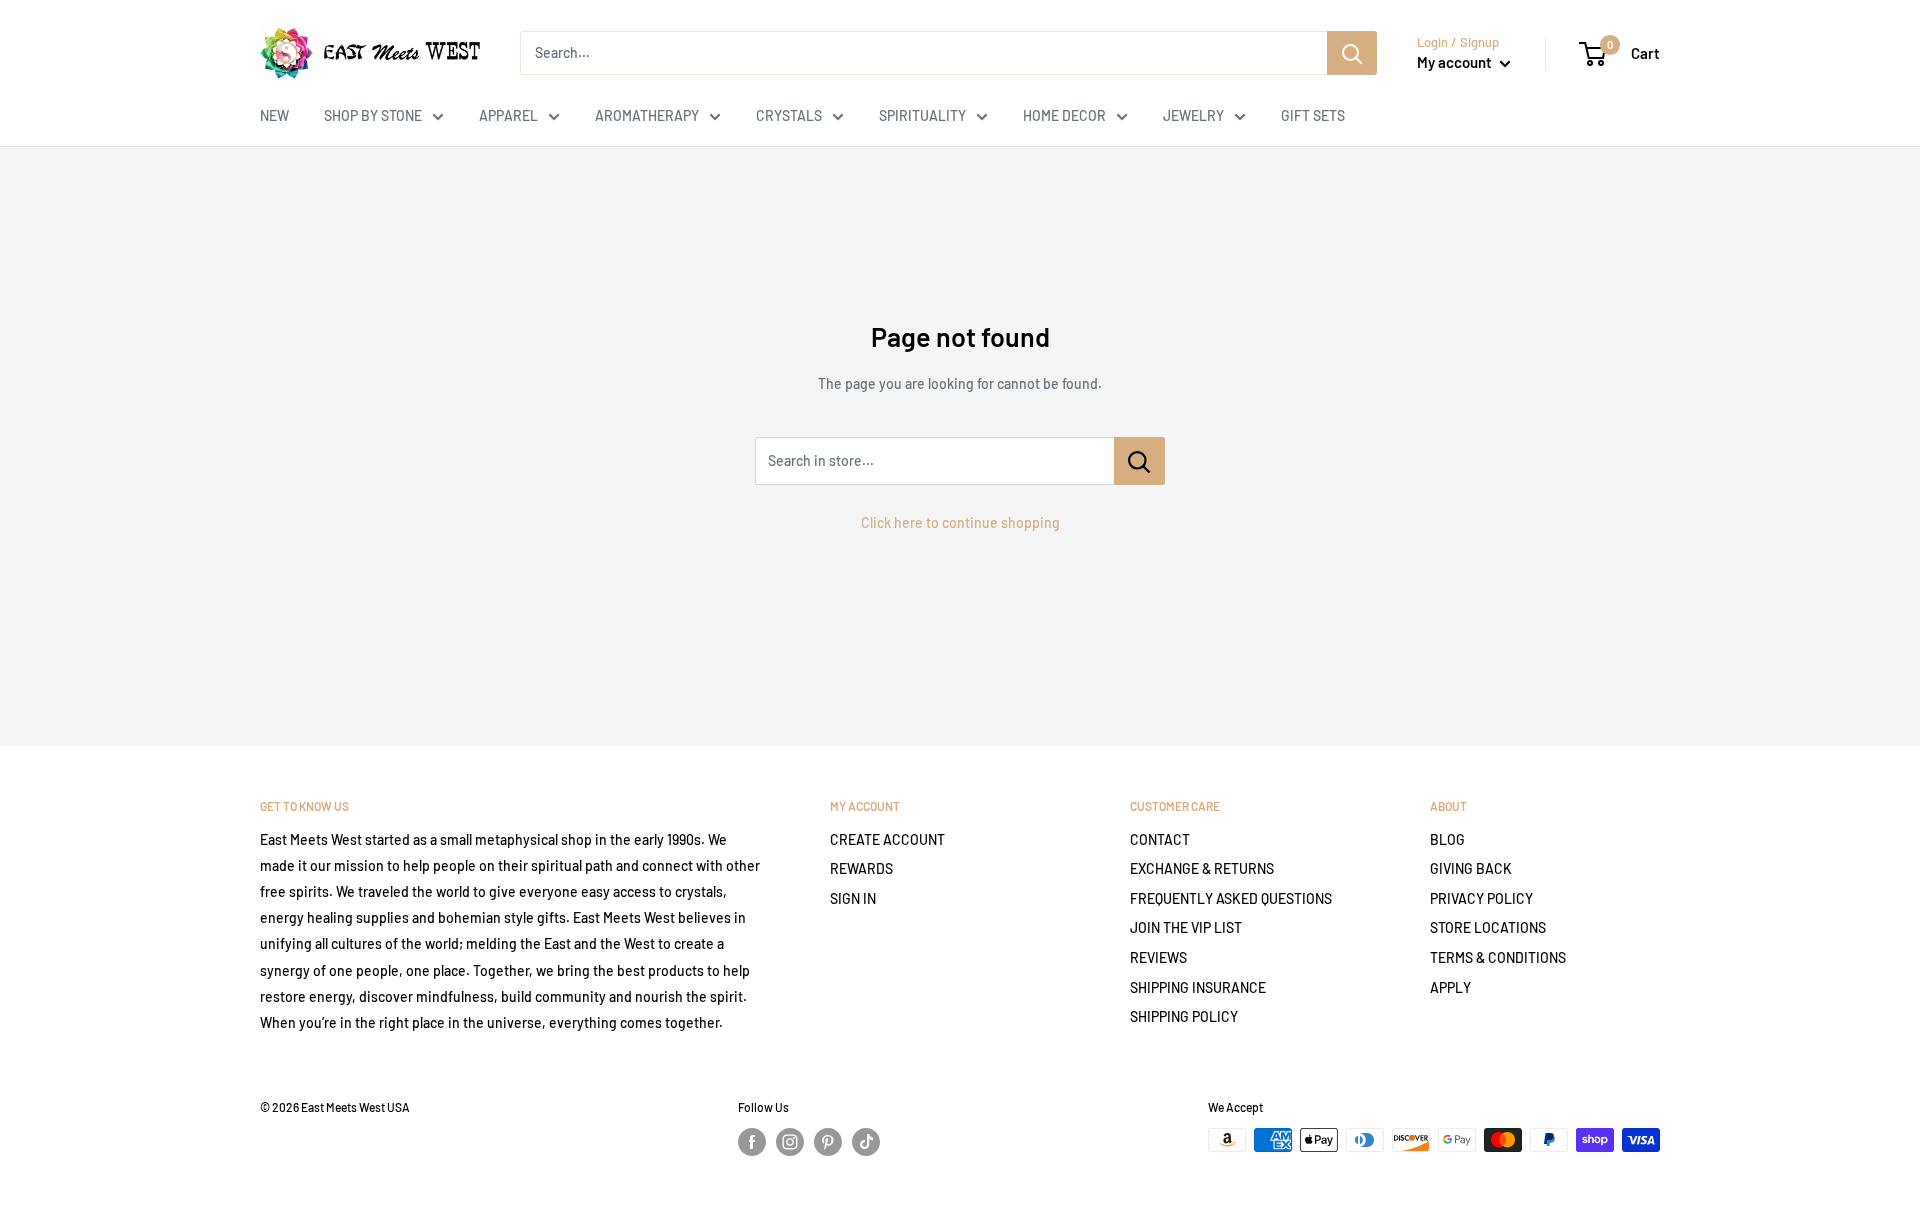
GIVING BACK (1471, 868)
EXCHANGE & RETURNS (1202, 868)
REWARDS (861, 868)
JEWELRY (1193, 115)
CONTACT (1160, 839)
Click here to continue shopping (960, 522)
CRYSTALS (789, 115)
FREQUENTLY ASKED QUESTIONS (1231, 898)
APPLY (1450, 987)
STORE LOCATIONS (1488, 927)
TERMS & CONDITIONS (1498, 957)
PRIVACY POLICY (1481, 898)
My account (1456, 62)
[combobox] (923, 53)
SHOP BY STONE (373, 115)
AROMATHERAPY (647, 115)
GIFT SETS (1313, 115)
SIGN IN (853, 898)
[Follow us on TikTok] (866, 1142)
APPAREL (508, 115)
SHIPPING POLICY (1184, 1016)
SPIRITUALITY (922, 115)
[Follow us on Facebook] (752, 1142)
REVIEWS (1158, 957)
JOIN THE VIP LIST (1186, 927)
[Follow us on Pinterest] (828, 1142)
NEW (274, 115)
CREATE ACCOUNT (887, 839)
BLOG (1447, 839)
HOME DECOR (1064, 115)
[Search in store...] (1139, 461)
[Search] (1352, 53)
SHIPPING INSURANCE (1198, 987)
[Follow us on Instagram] (790, 1142)
